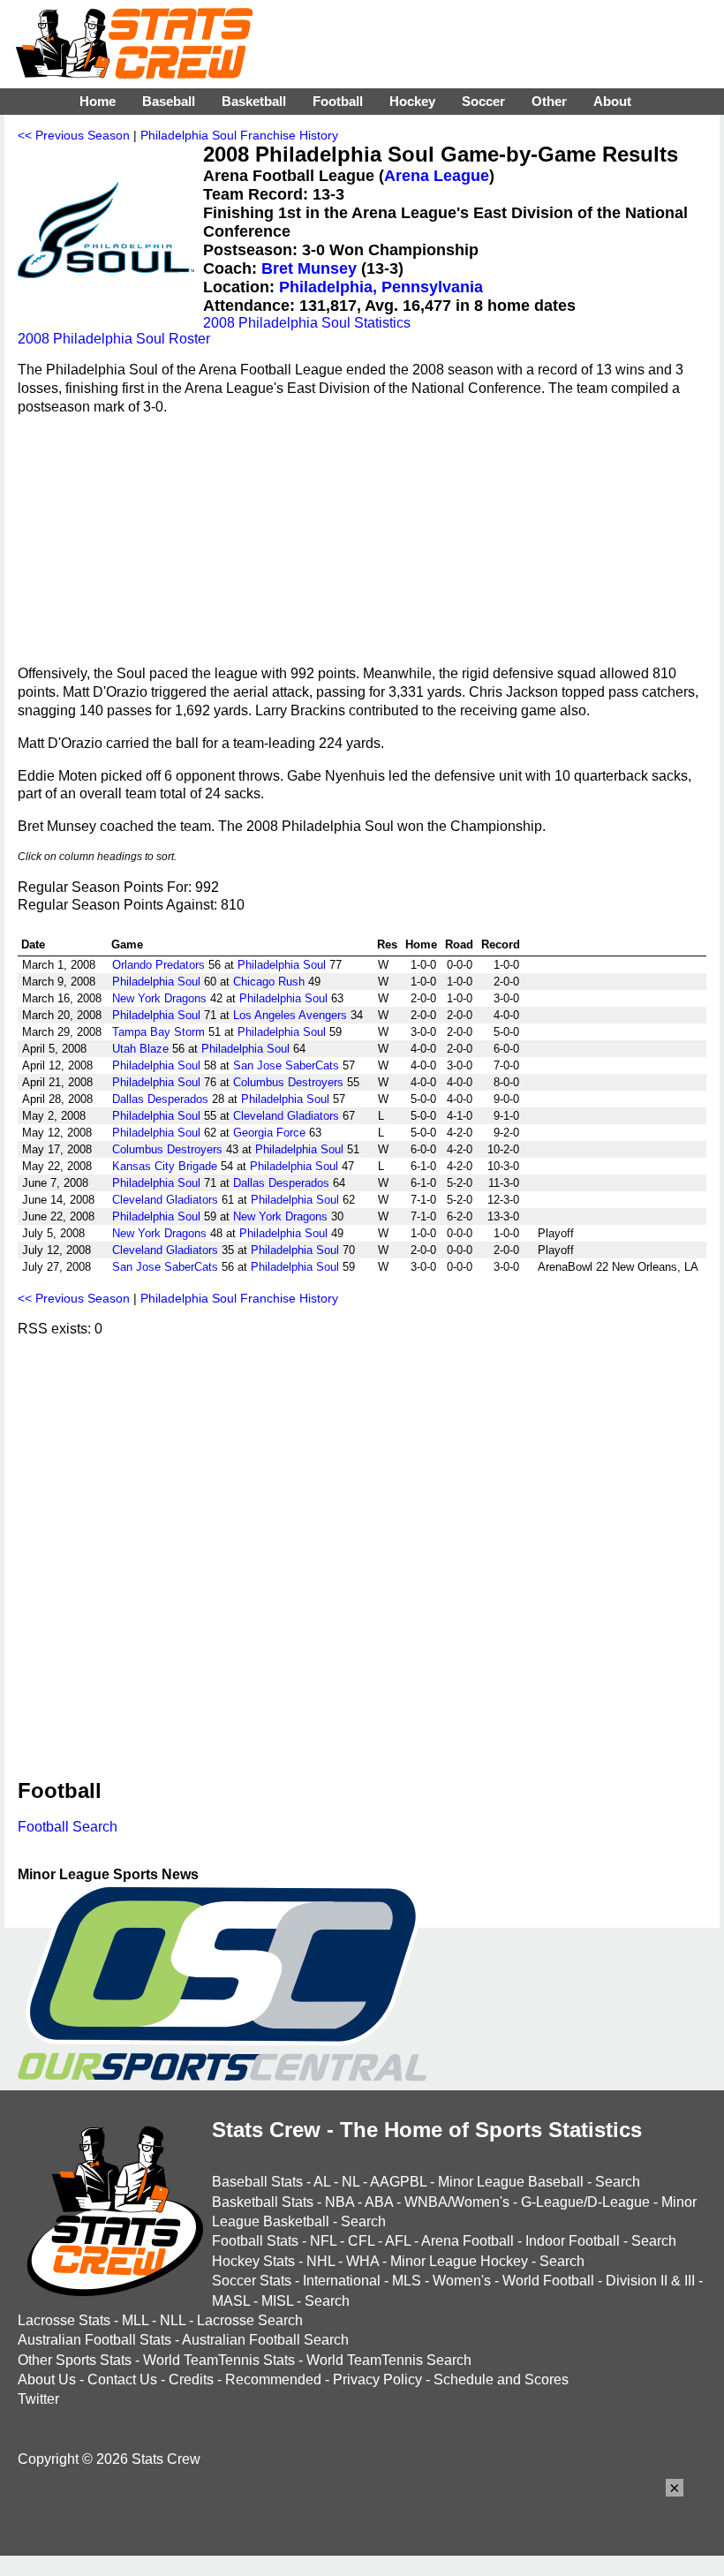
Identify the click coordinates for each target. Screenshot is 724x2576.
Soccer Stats (252, 2281)
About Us (47, 2380)
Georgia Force (269, 1133)
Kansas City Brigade (165, 1166)
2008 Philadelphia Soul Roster (114, 339)
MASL (231, 2301)
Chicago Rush (269, 982)
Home (98, 101)
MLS (407, 2281)
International (342, 2281)
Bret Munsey (309, 268)
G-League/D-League (585, 2202)
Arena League (437, 176)
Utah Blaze (140, 1049)
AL (322, 2182)
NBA (339, 2202)
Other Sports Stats (75, 2360)
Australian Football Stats (94, 2340)
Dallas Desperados (160, 1099)
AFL (398, 2241)
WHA (362, 2261)
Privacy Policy (377, 2380)
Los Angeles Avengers (290, 1015)
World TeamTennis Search (389, 2360)
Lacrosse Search (250, 2320)
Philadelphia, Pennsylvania (381, 287)
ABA (379, 2202)
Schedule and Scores (501, 2380)
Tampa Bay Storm (158, 1032)
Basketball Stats (263, 2202)
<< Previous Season (74, 135)
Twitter (38, 2399)
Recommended (273, 2380)
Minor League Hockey (459, 2261)
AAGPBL (398, 2182)
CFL (361, 2241)
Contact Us (122, 2380)
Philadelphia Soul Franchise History (239, 135)
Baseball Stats (257, 2182)
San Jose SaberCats (286, 1065)
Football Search (68, 1827)
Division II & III (650, 2281)
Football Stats (255, 2241)
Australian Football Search (265, 2340)
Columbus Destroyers (288, 1082)
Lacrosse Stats (64, 2320)
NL (351, 2182)
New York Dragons (159, 998)
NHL (321, 2261)
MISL (277, 2301)
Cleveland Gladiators (286, 1116)
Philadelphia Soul (282, 965)
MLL (135, 2320)
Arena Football (468, 2241)
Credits (191, 2380)
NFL (323, 2241)
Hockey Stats (253, 2261)
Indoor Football (573, 2241)
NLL (173, 2320)
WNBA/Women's (457, 2202)
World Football (548, 2281)
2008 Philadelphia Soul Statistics (307, 323)
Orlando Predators (158, 965)
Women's (462, 2281)
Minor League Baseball (511, 2182)
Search (618, 2182)
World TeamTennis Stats (219, 2360)
